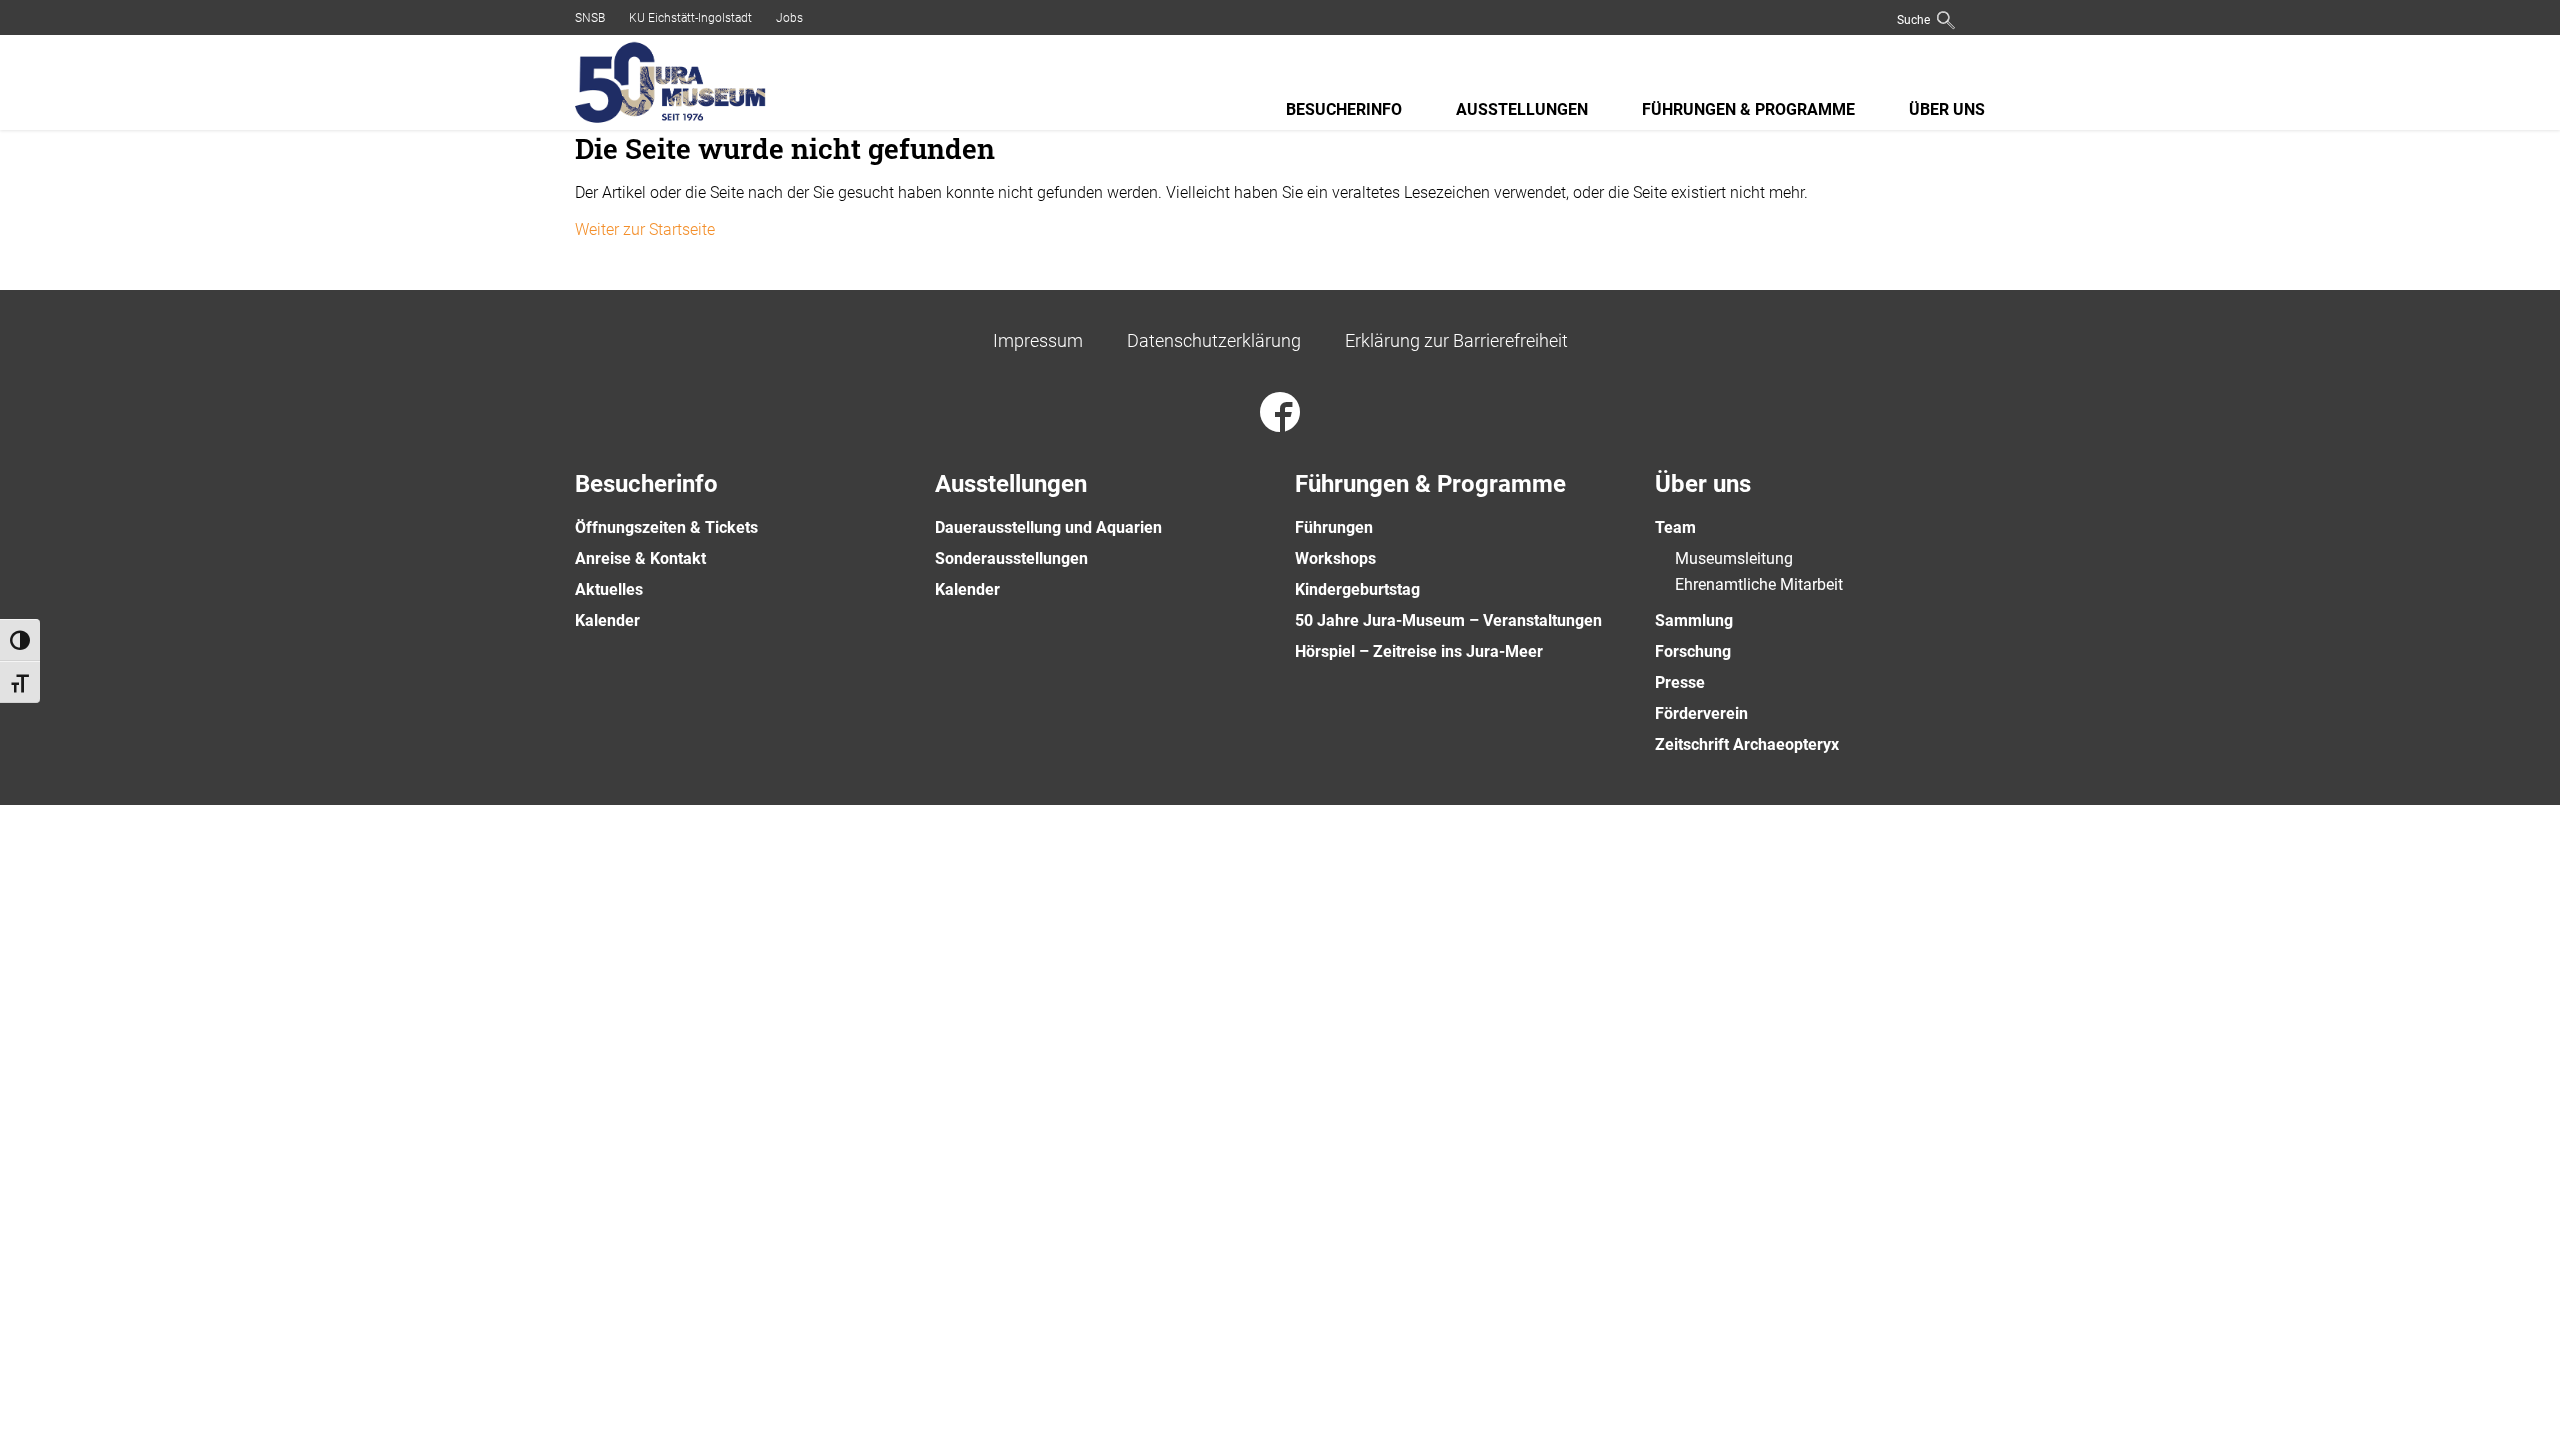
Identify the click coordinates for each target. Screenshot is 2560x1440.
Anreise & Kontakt (640, 558)
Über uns (1947, 109)
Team (1675, 527)
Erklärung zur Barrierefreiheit (1456, 340)
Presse (1680, 682)
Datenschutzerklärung (1214, 340)
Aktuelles (609, 589)
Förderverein (1701, 713)
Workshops (1335, 558)
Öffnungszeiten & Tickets (666, 527)
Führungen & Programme (1748, 109)
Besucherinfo (1344, 109)
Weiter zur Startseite (645, 229)
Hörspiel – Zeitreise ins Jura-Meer (1419, 651)
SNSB (590, 18)
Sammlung (1694, 620)
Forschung (1693, 651)
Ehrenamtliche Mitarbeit (1759, 584)
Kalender (607, 620)
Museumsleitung (1734, 558)
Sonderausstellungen (1011, 558)
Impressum (1038, 340)
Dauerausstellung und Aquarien (1048, 527)
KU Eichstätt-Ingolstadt (690, 18)
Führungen (1334, 527)
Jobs (789, 18)
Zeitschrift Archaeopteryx (1747, 744)
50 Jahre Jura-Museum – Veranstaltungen (1448, 620)
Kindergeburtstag (1357, 589)
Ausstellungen (1522, 109)
